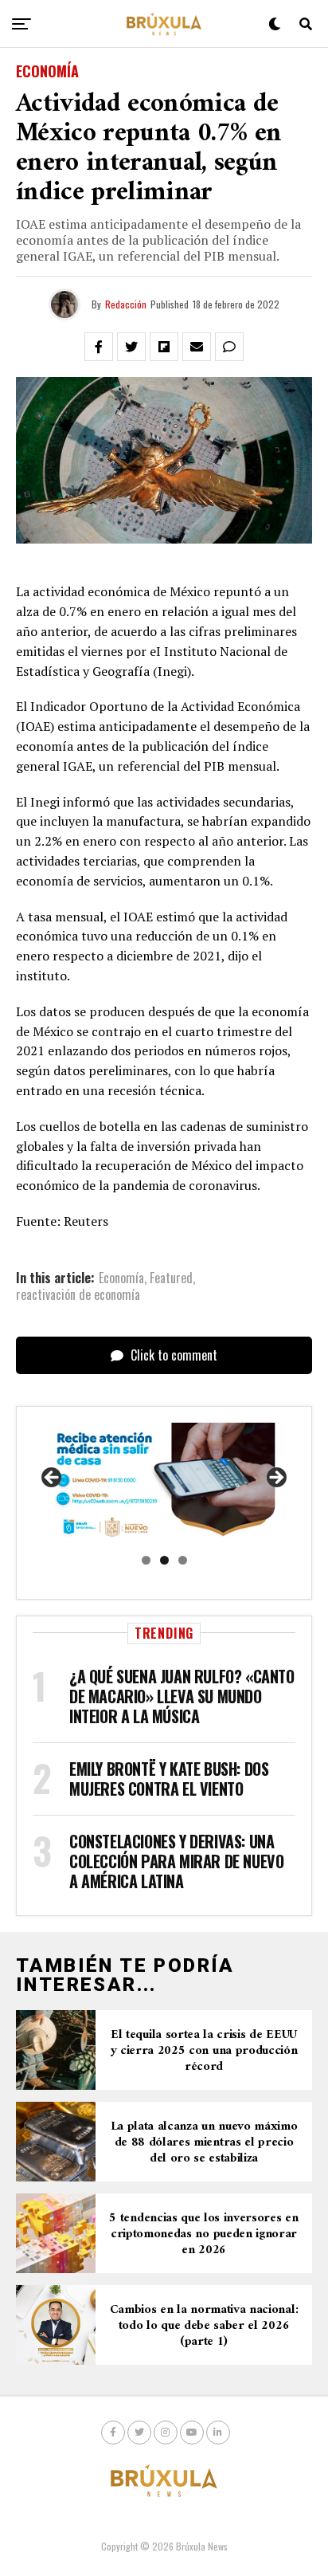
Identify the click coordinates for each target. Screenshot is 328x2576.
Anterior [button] (53, 1478)
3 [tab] (183, 1560)
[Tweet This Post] (131, 347)
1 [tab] (146, 1560)
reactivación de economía (78, 1294)
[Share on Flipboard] (164, 347)
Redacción (126, 304)
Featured (171, 1278)
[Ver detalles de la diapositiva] (164, 1483)
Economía (121, 1278)
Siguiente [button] (275, 1478)
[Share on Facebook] (99, 347)
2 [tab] (164, 1560)
